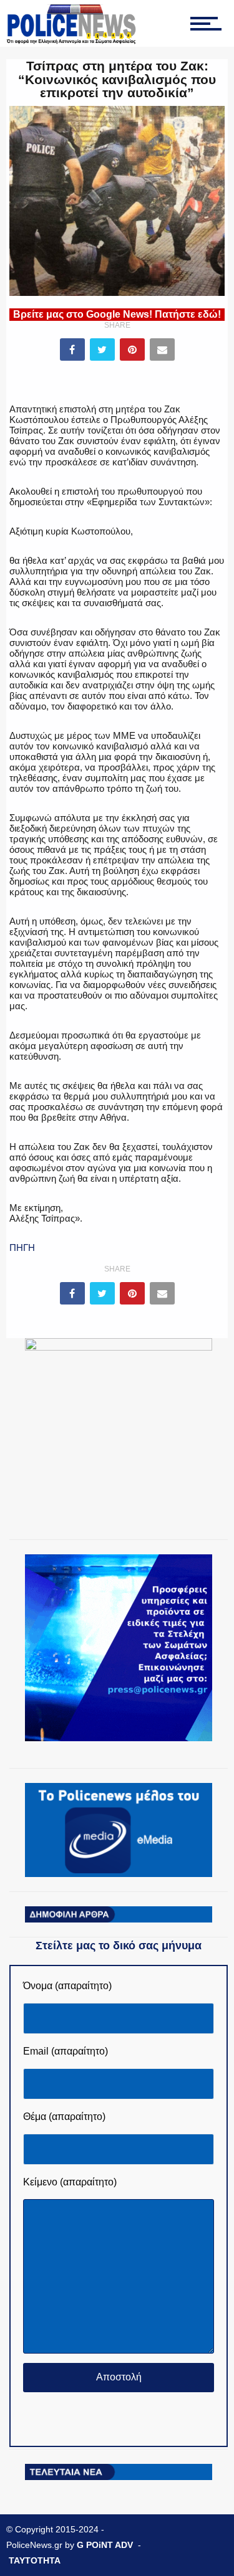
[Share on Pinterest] (132, 349)
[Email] (162, 349)
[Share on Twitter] (102, 349)
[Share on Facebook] (72, 349)
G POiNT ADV (105, 2545)
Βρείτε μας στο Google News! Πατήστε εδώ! (117, 314)
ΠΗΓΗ (22, 1248)
